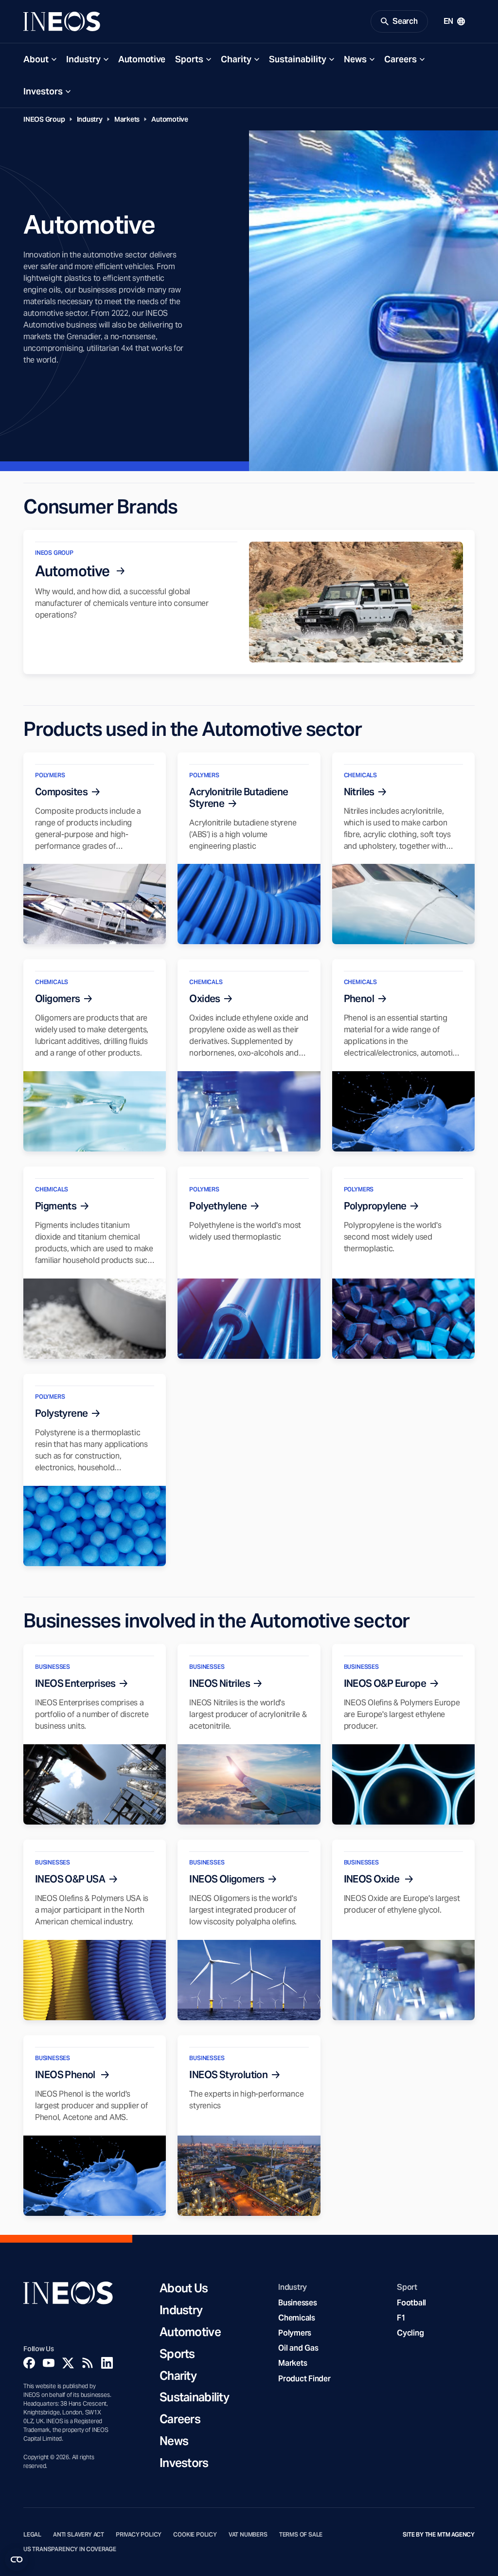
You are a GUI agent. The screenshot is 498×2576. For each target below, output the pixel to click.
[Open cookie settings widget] (17, 2559)
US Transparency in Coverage (70, 2549)
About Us (184, 2289)
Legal (32, 2535)
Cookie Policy (195, 2535)
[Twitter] (68, 2363)
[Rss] (88, 2363)
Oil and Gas (298, 2348)
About (36, 59)
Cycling (410, 2333)
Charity (236, 59)
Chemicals (297, 2318)
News (355, 59)
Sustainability (298, 59)
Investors (43, 91)
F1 (401, 2318)
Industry (83, 59)
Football (411, 2303)
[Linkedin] (107, 2363)
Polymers (295, 2333)
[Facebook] (29, 2363)
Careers (400, 59)
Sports (189, 59)
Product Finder (304, 2379)
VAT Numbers (248, 2535)
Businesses (297, 2303)
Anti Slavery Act (79, 2535)
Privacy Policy (139, 2535)
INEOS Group (44, 119)
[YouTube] (49, 2363)
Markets (127, 119)
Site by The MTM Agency (439, 2535)
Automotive (142, 59)
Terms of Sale (301, 2535)
